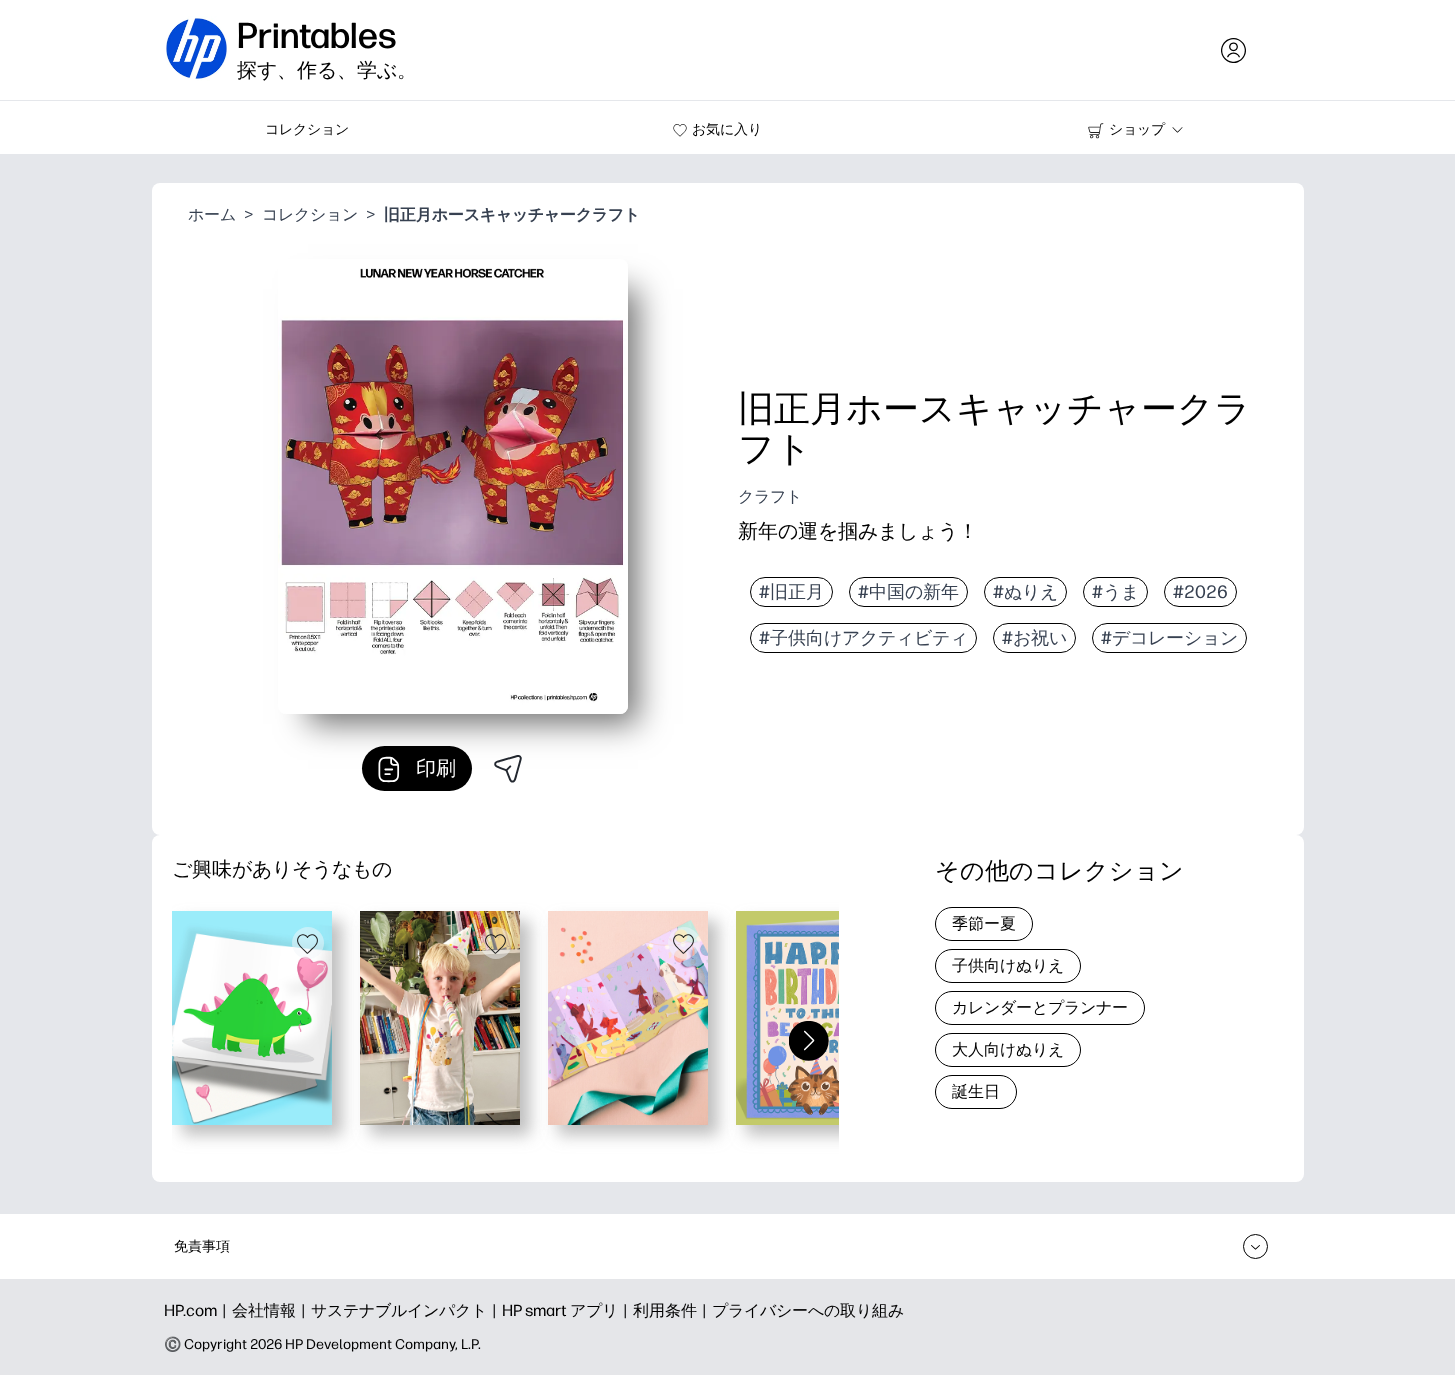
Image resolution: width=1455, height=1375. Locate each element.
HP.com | (198, 1310)
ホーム (212, 214)
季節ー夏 (984, 923)
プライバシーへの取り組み (808, 1310)
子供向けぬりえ (1008, 965)
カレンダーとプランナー (1040, 1007)
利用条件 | (672, 1310)
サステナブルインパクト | (406, 1310)
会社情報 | (271, 1310)
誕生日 (976, 1091)
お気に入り (727, 129)
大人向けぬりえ (1008, 1049)
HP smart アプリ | (567, 1310)
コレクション (307, 129)
